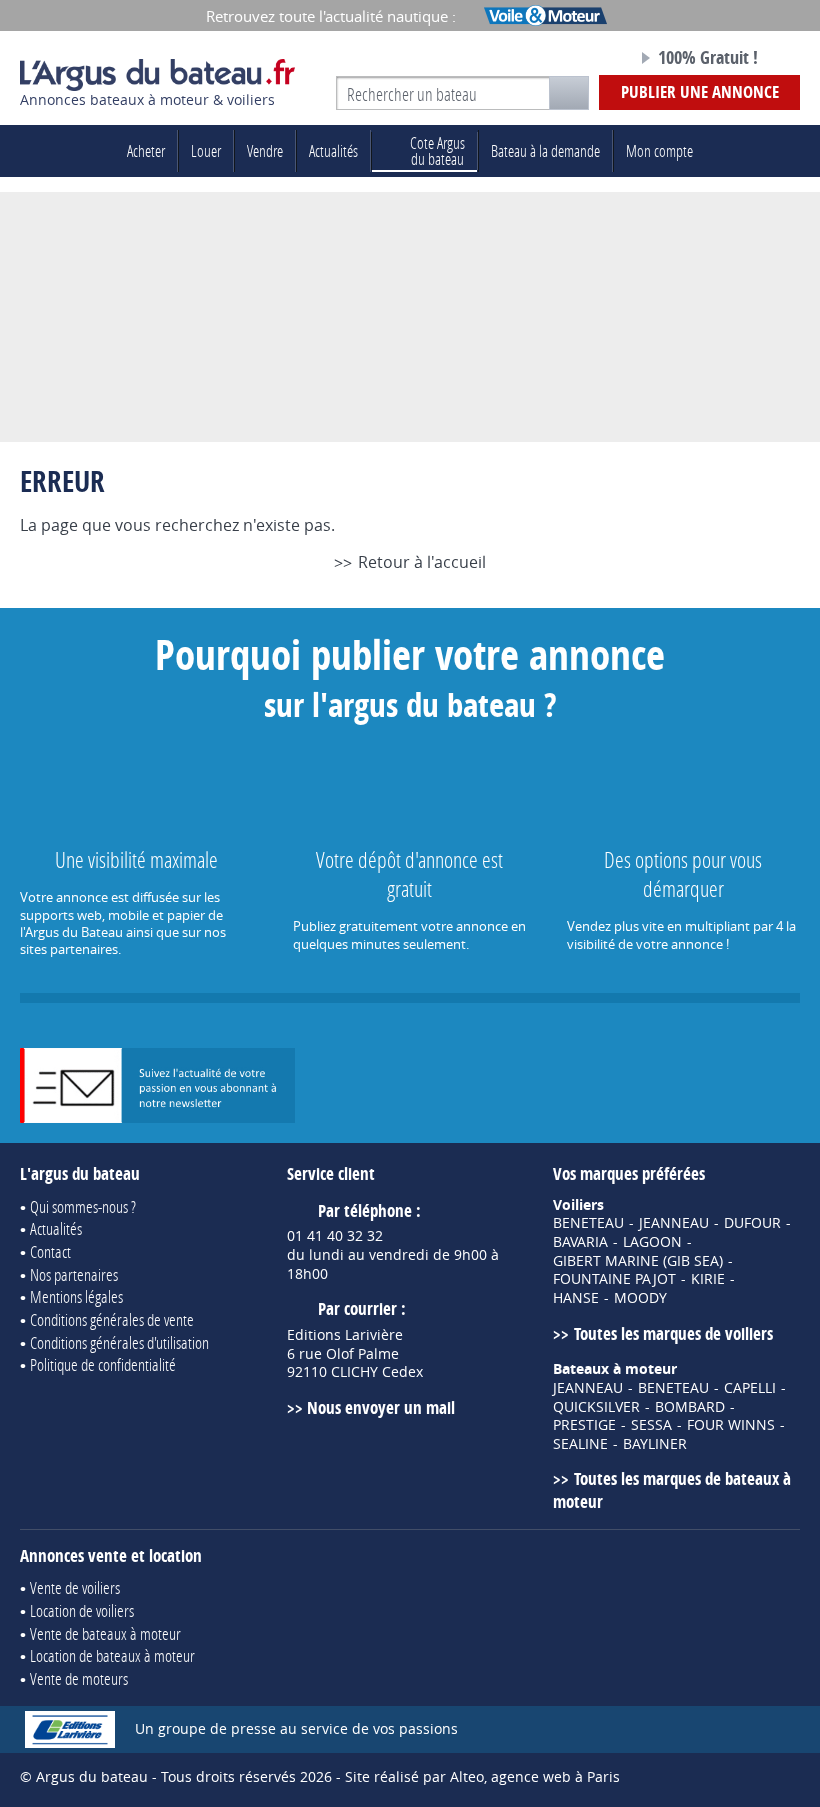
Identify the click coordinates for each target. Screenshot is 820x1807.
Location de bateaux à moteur (112, 1655)
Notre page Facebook (579, 59)
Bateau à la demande (545, 150)
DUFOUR (752, 1223)
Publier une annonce (700, 91)
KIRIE (708, 1279)
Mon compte (659, 150)
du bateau (437, 150)
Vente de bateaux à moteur (105, 1633)
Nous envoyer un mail (381, 1407)
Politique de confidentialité (103, 1364)
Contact (50, 1251)
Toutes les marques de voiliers (673, 1333)
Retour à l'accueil (421, 562)
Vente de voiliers (75, 1587)
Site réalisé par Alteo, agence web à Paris (482, 1776)
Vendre (265, 150)
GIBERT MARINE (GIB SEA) (638, 1261)
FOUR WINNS (731, 1425)
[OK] (569, 93)
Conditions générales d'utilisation (119, 1342)
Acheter (146, 150)
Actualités (333, 150)
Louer (206, 150)
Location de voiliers (82, 1610)
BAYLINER (655, 1444)
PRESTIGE (584, 1425)
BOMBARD (690, 1407)
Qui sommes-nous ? (83, 1206)
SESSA (651, 1425)
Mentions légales (76, 1296)
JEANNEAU (674, 1223)
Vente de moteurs (79, 1678)
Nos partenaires (74, 1274)
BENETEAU (588, 1223)
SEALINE (580, 1444)
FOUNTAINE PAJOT (614, 1279)
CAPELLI (750, 1388)
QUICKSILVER (596, 1407)
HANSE (576, 1298)
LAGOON (652, 1242)
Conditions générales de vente (112, 1319)
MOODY (640, 1298)
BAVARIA (580, 1242)
